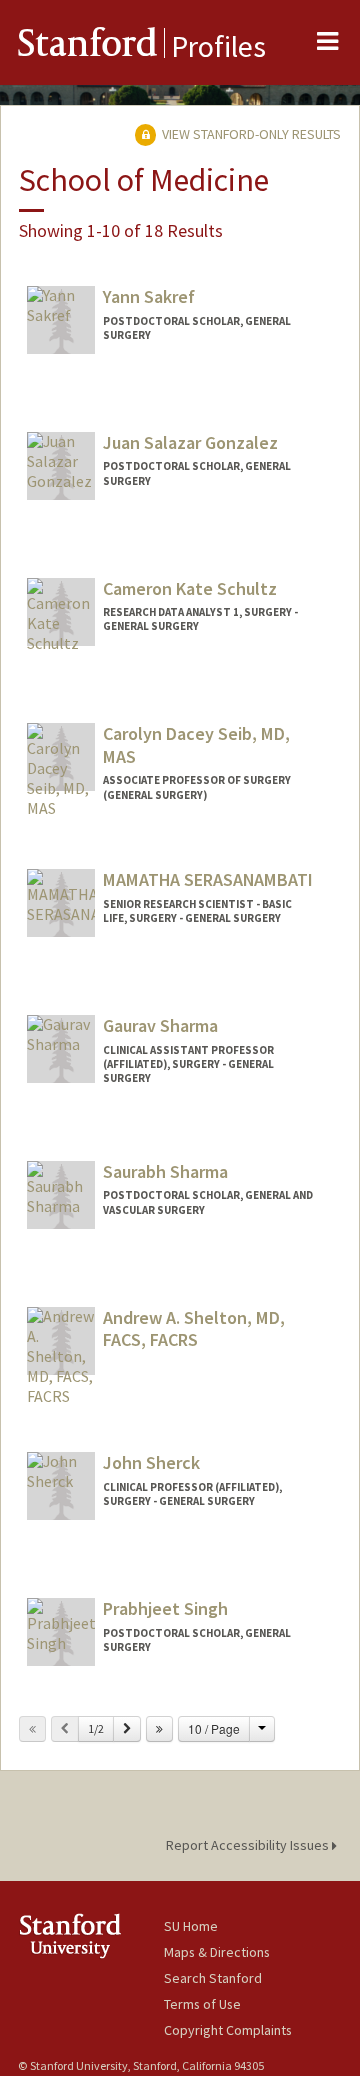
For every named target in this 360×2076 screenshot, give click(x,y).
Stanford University (91, 1935)
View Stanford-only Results (250, 134)
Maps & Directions (217, 1952)
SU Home (191, 1926)
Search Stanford (213, 1978)
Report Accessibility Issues (249, 1845)
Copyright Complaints (228, 2030)
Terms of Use (202, 2004)
